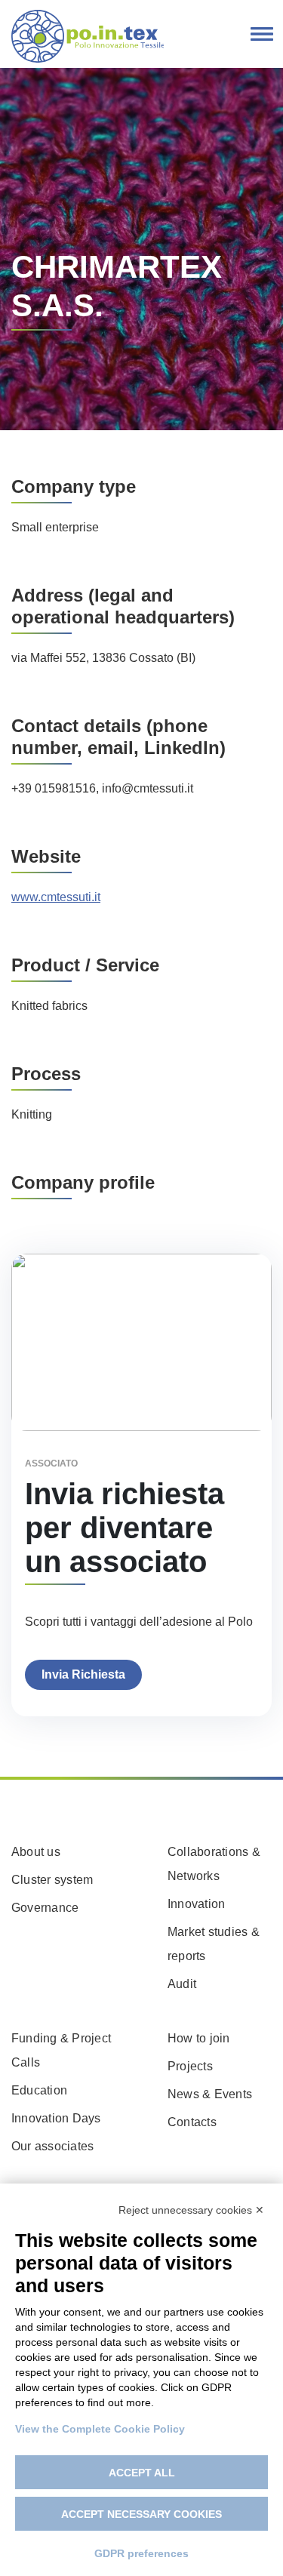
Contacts (192, 2122)
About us (36, 1852)
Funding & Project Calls (61, 2050)
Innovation (196, 1904)
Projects (190, 2066)
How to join (199, 2038)
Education (39, 2090)
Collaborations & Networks (214, 1864)
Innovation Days (56, 2118)
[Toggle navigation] (262, 35)
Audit (182, 1984)
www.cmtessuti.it (56, 897)
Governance (45, 1908)
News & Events (210, 2094)
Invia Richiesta (83, 1674)
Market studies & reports (214, 1944)
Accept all (142, 2473)
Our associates (52, 2146)
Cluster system (52, 1880)
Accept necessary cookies (141, 2514)
